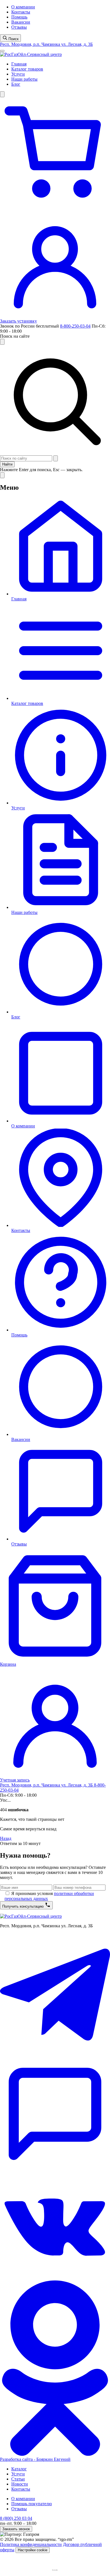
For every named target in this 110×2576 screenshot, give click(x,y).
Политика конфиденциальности (31, 2544)
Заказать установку (18, 321)
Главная (19, 64)
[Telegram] (55, 2056)
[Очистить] (56, 458)
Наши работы (24, 79)
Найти (7, 464)
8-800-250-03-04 (75, 326)
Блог (16, 84)
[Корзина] (55, 205)
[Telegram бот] (55, 2167)
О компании (23, 7)
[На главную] (31, 54)
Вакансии (21, 22)
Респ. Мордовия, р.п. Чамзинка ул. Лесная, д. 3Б (46, 44)
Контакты (21, 12)
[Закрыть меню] (2, 475)
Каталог (19, 2469)
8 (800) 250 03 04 (16, 2518)
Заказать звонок (16, 2529)
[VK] (55, 2278)
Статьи (18, 2479)
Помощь (19, 17)
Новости (20, 2484)
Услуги (18, 74)
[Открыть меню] (2, 51)
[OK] (55, 2454)
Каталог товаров (27, 69)
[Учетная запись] (55, 316)
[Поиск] (2, 94)
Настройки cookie (33, 2550)
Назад (6, 1838)
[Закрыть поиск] (2, 342)
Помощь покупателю (32, 2504)
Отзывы (19, 27)
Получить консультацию (24, 1906)
